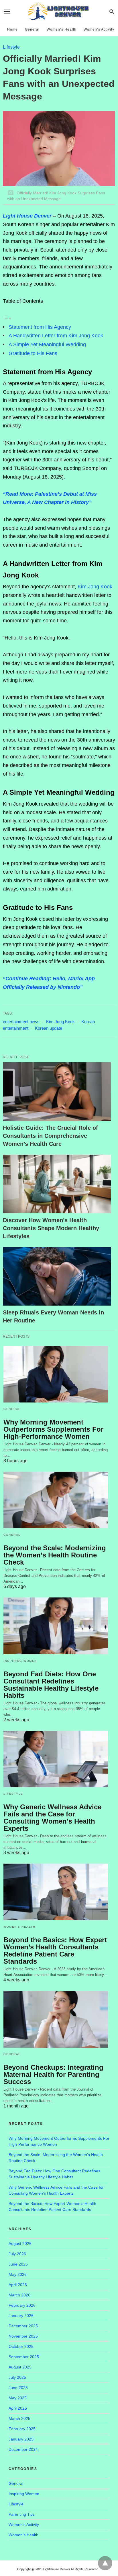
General (32, 29)
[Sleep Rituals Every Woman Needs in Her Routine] (57, 1276)
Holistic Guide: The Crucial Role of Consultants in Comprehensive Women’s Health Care (50, 1136)
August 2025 (20, 2367)
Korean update (49, 1028)
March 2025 (19, 2418)
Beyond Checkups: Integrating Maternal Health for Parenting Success (53, 2074)
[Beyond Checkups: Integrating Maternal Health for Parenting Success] (56, 2019)
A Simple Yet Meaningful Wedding (47, 344)
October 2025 (21, 2346)
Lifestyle (11, 47)
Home (12, 29)
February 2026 (22, 2305)
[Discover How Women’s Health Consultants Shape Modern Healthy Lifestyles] (57, 1184)
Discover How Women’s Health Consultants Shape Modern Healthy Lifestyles (51, 1228)
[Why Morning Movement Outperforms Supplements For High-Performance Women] (56, 1374)
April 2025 (18, 2408)
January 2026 (21, 2316)
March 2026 (19, 2295)
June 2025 (18, 2388)
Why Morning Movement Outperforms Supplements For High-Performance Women (53, 1429)
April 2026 (18, 2285)
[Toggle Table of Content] (7, 318)
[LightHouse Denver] (59, 11)
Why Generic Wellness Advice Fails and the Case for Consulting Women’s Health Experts (52, 1818)
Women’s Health (62, 29)
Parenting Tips (22, 2514)
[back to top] (105, 2563)
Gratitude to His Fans (33, 353)
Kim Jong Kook (95, 587)
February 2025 (22, 2429)
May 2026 (18, 2274)
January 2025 (21, 2439)
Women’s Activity (99, 29)
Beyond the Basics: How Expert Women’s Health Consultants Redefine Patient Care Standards (55, 1951)
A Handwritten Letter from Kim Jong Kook (56, 336)
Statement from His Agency (40, 327)
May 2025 (18, 2398)
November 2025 (23, 2336)
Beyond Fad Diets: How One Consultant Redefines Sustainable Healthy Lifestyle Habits (51, 1685)
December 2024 (23, 2449)
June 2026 (18, 2264)
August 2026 (20, 2244)
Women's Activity (24, 2525)
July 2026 (17, 2254)
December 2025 (23, 2326)
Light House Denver (27, 216)
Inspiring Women (20, 1661)
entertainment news (21, 1022)
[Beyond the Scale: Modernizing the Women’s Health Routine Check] (56, 1500)
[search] (112, 12)
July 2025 (17, 2377)
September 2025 (24, 2357)
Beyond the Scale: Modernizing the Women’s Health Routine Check (55, 1555)
